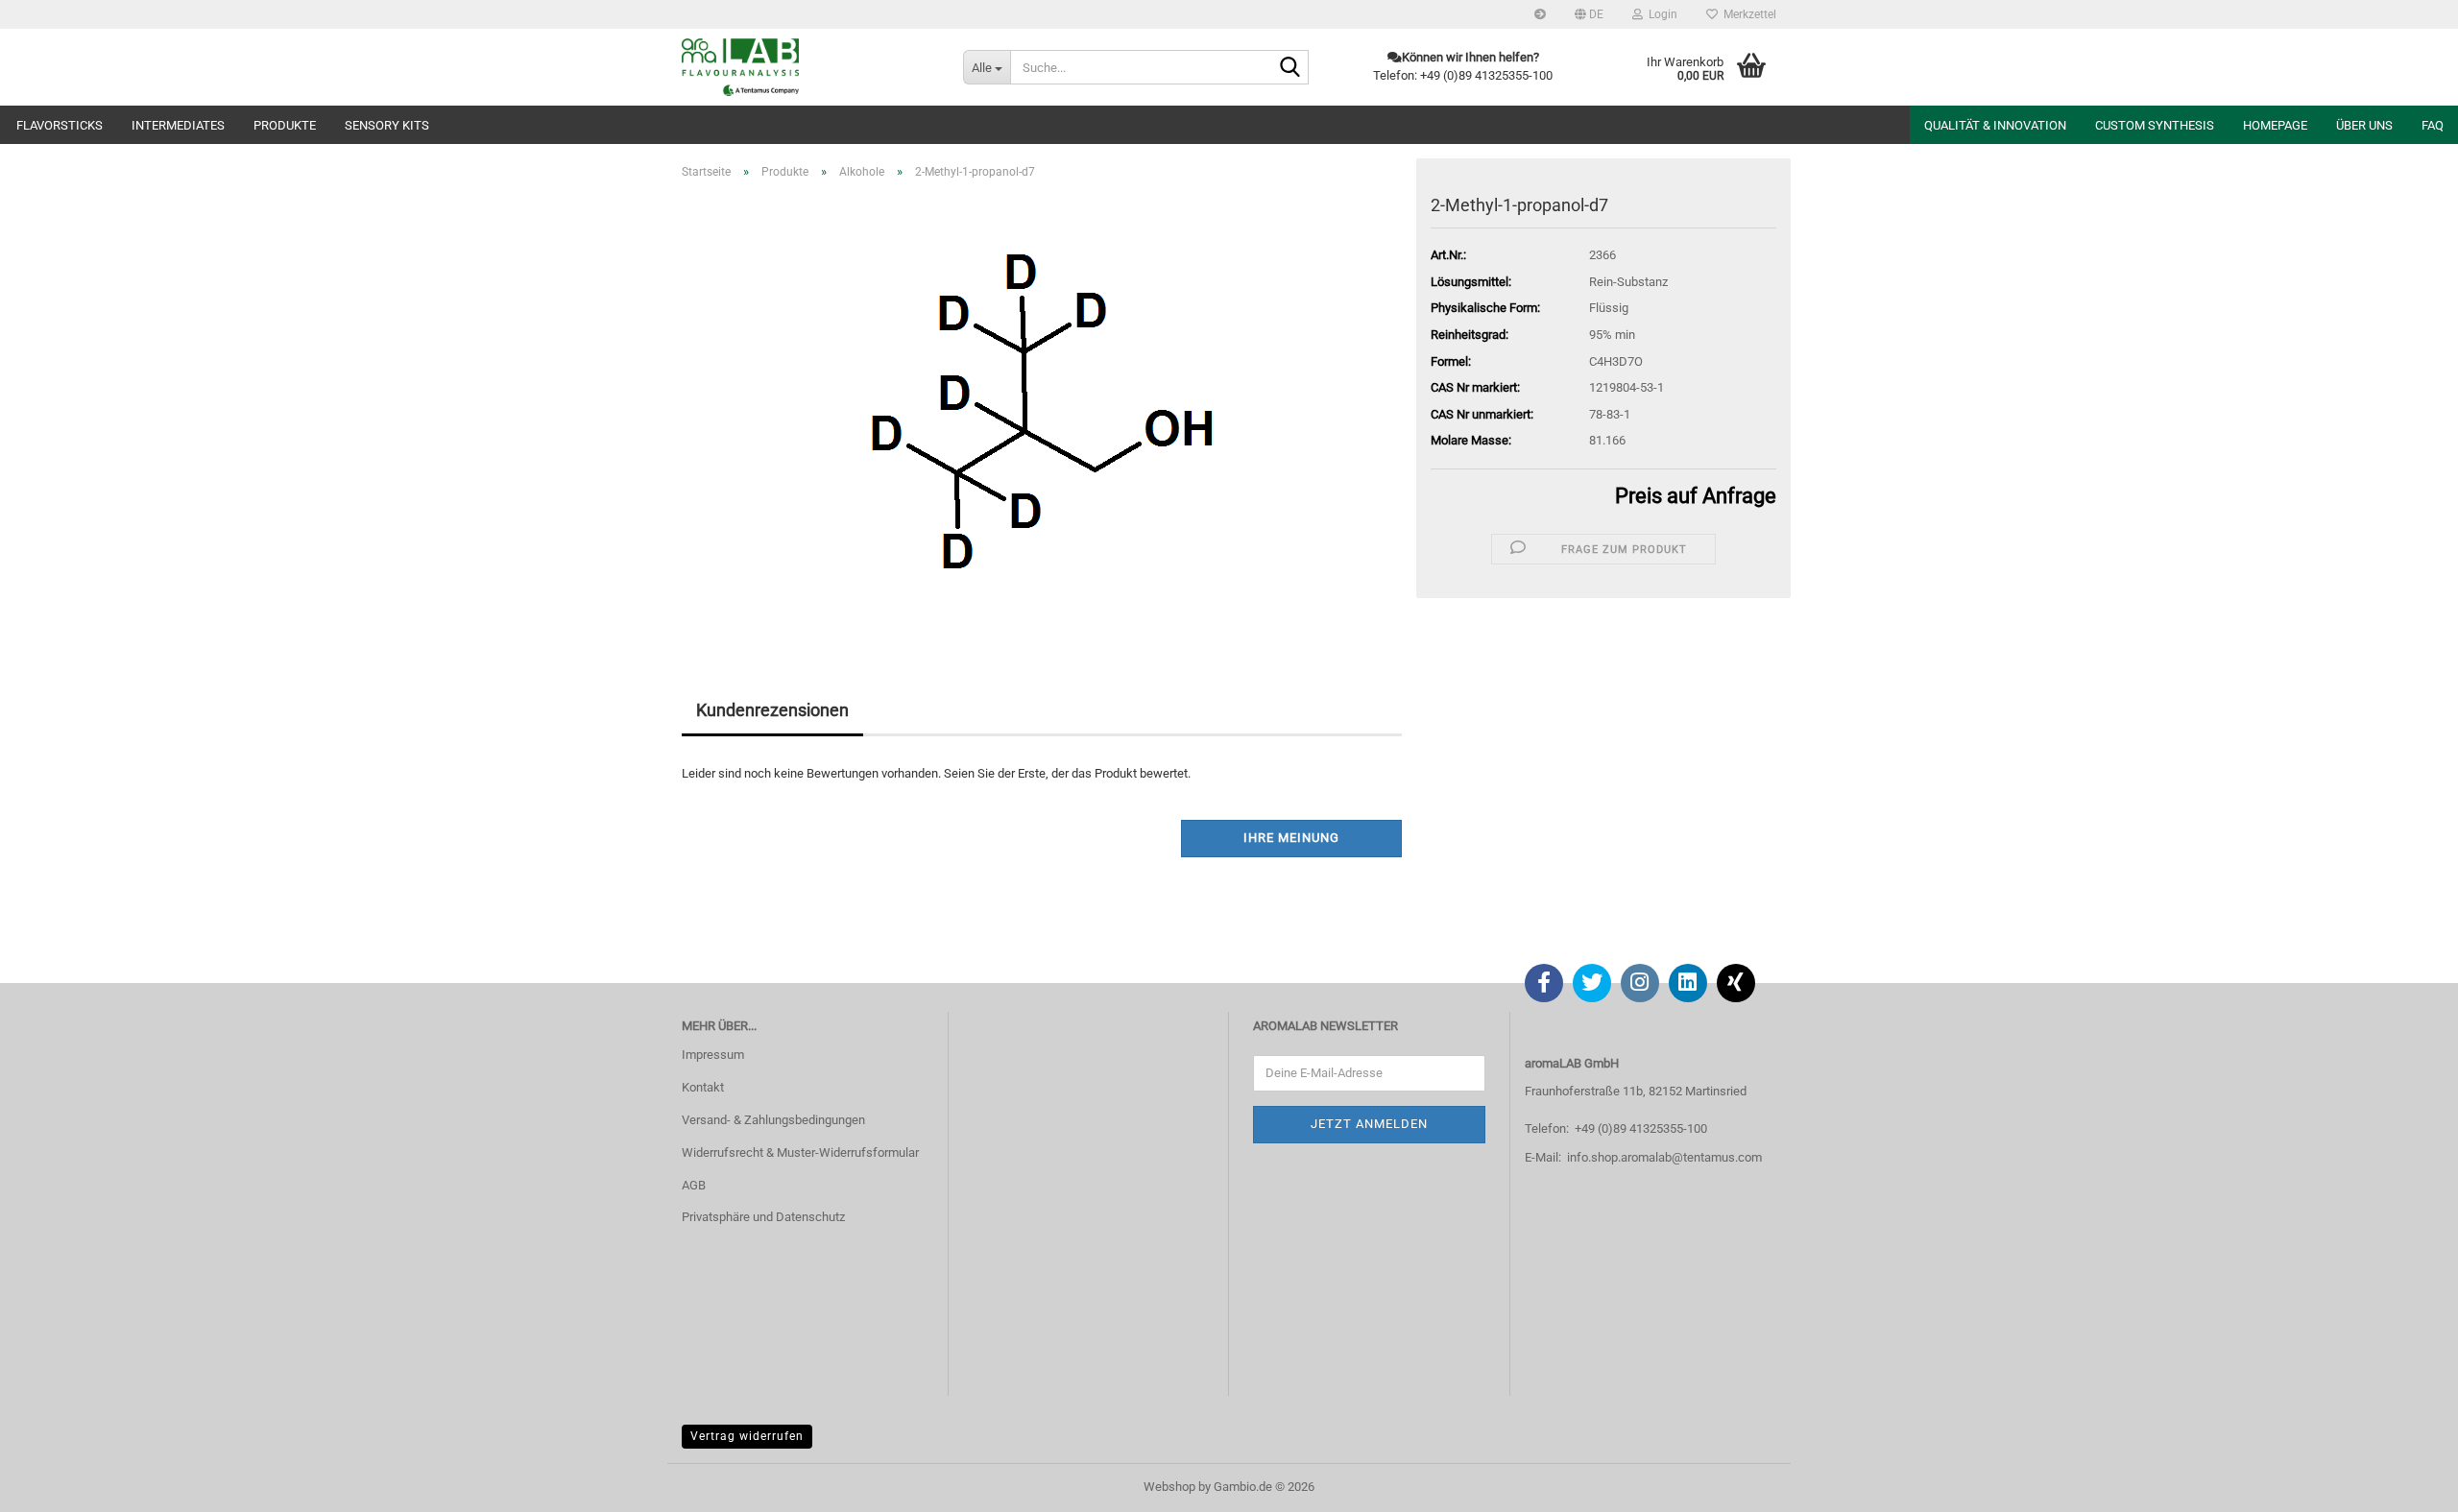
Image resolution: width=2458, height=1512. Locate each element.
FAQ (2433, 125)
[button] (1589, 14)
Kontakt (703, 1087)
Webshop (1169, 1487)
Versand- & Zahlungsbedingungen (773, 1120)
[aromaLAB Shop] (808, 67)
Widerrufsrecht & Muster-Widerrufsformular (800, 1152)
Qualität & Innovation (1995, 125)
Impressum (713, 1055)
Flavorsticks (60, 125)
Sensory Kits (387, 125)
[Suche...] (1290, 68)
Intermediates (178, 125)
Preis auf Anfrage (1696, 496)
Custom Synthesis (2155, 125)
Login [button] (1660, 14)
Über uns (2364, 125)
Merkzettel (1747, 14)
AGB (694, 1185)
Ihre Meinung (1291, 838)
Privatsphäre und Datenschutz (763, 1217)
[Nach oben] (2405, 1483)
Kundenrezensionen (772, 710)
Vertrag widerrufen (747, 1436)
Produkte (285, 125)
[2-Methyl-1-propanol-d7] (1042, 410)
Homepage (2275, 125)
